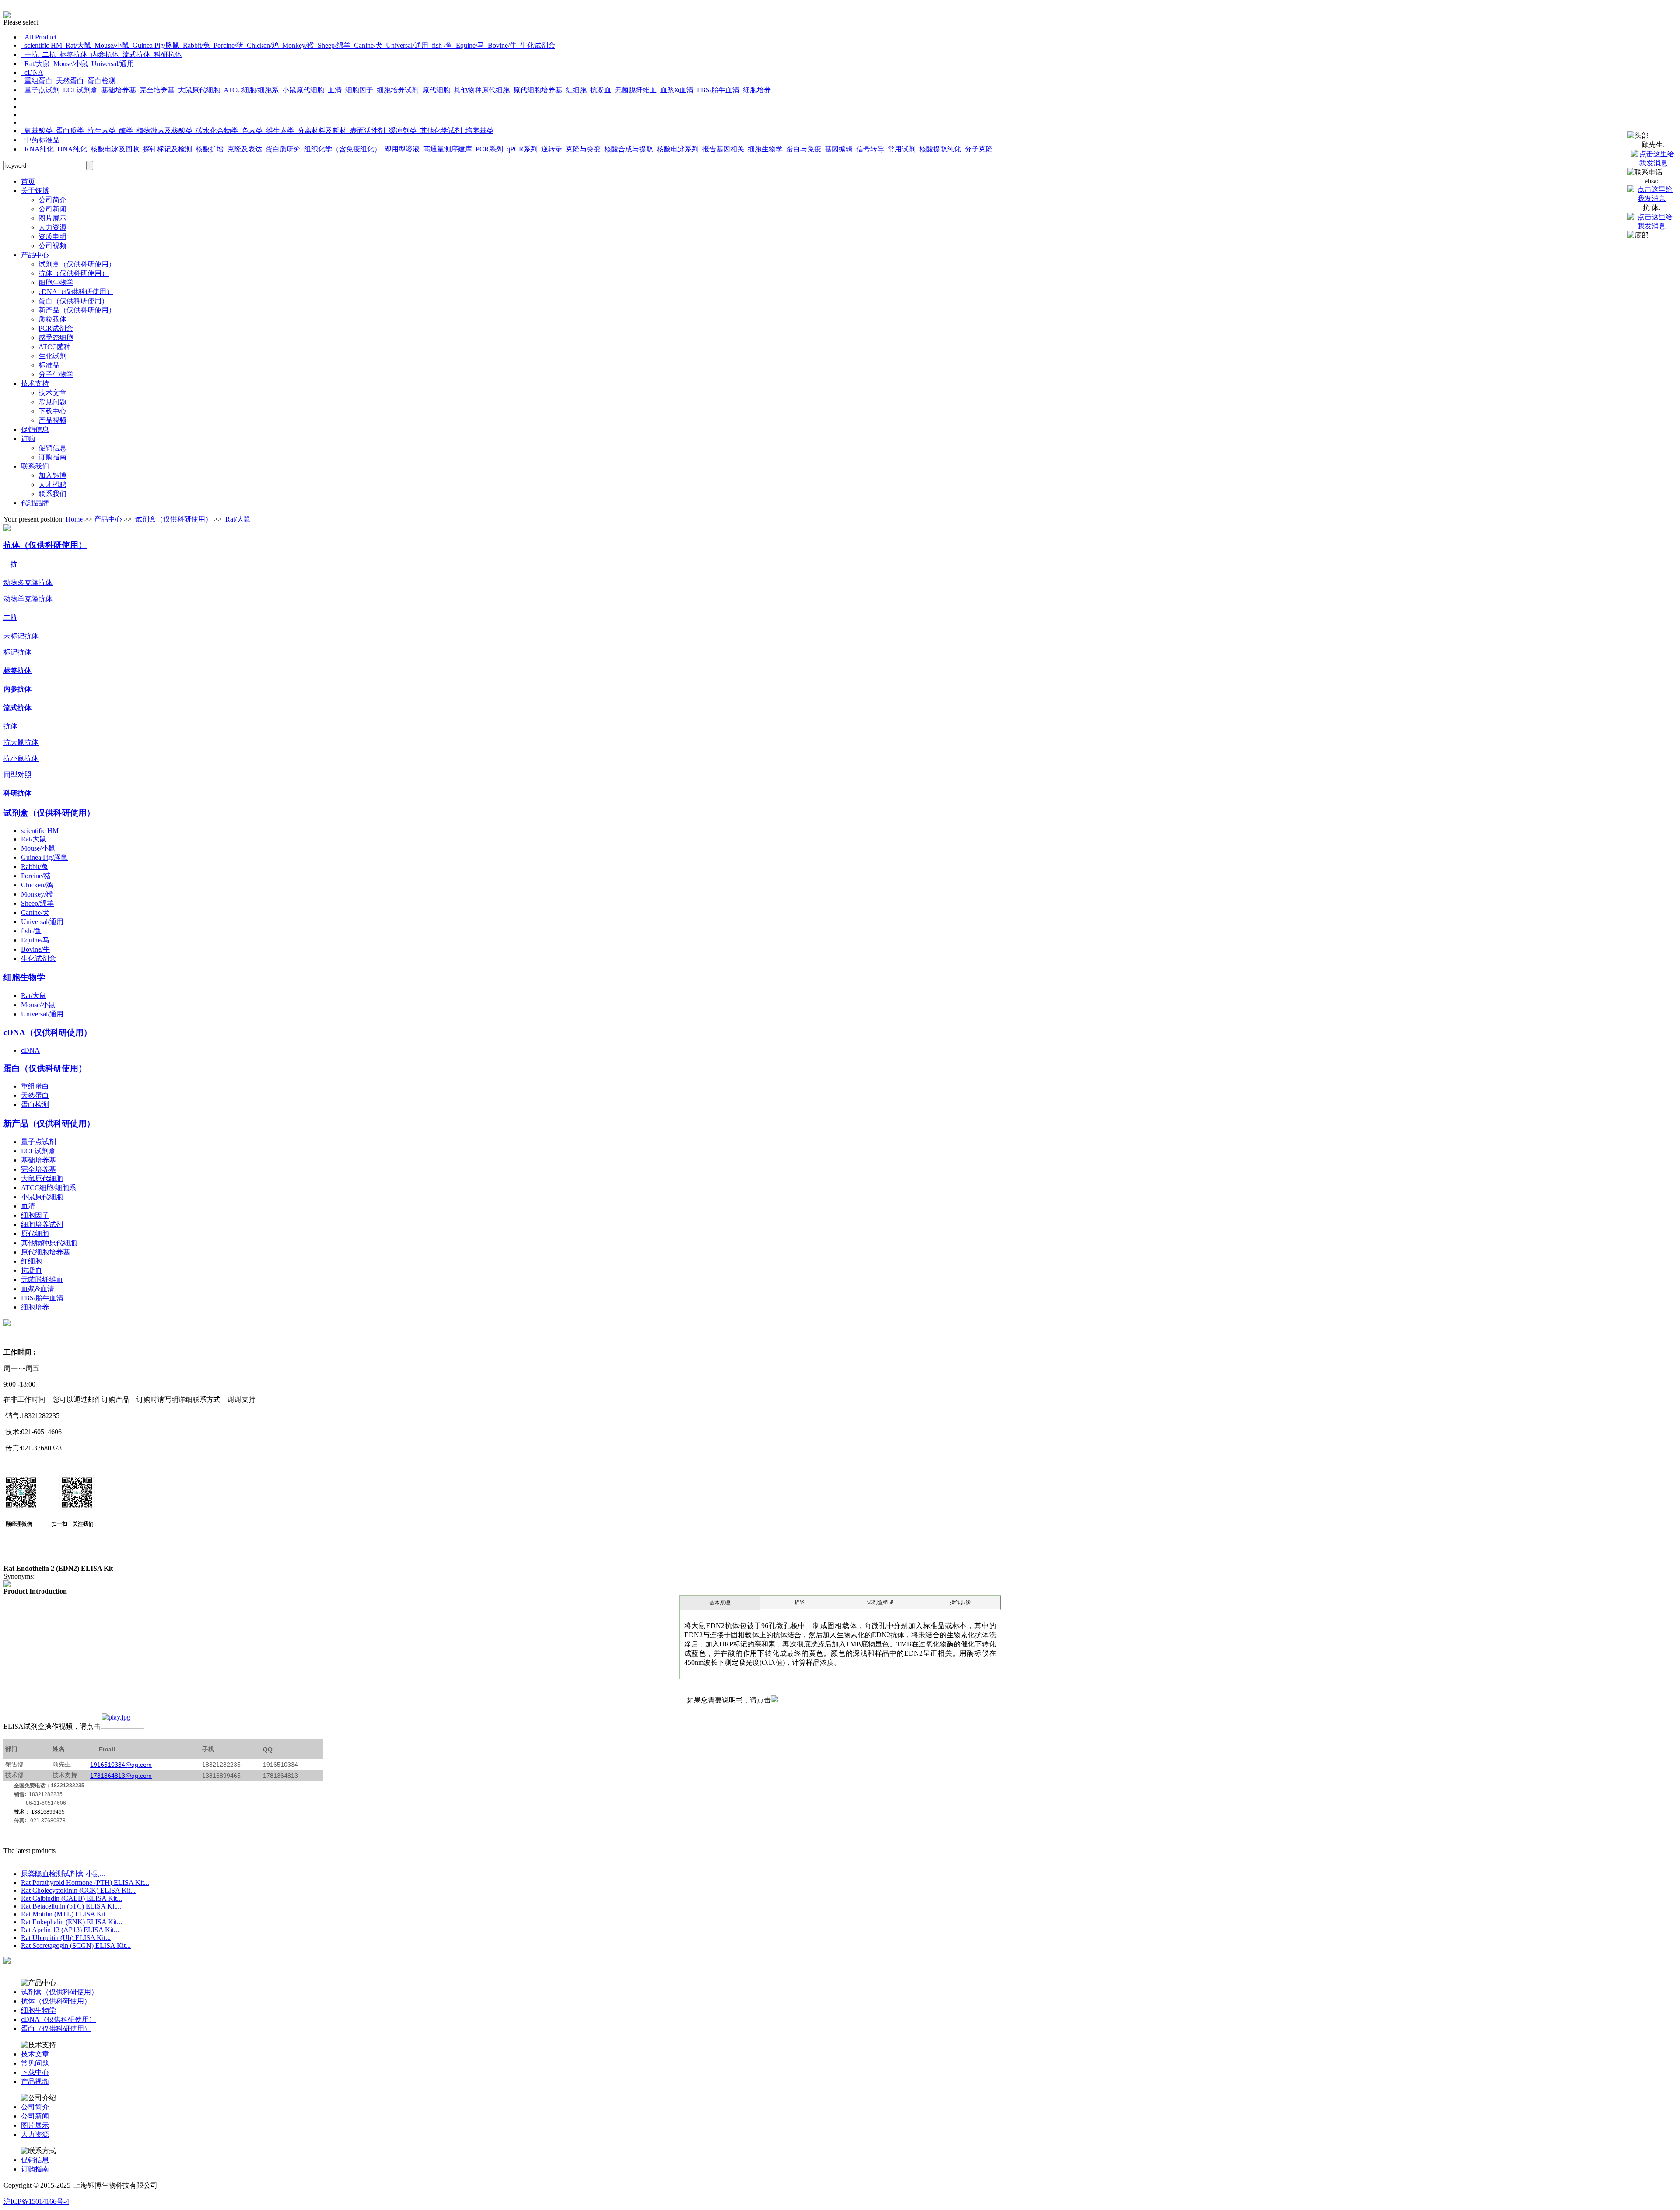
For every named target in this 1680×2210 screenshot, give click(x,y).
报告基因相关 (721, 149)
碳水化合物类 (215, 131)
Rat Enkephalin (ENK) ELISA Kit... (72, 1922)
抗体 (10, 726)
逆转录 (550, 149)
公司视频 (52, 246)
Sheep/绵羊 (332, 45)
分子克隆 (977, 149)
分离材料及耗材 (320, 131)
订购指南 (52, 457)
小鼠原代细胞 (301, 90)
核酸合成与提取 (627, 149)
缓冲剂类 (401, 131)
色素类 (250, 131)
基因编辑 (837, 149)
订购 (28, 439)
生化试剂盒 (536, 45)
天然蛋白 (68, 81)
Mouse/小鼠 (110, 45)
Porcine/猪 (227, 45)
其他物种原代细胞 (480, 90)
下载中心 (52, 411)
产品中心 (35, 255)
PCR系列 (488, 149)
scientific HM (42, 45)
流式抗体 (135, 54)
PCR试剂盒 (56, 328)
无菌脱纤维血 (634, 90)
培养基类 (478, 131)
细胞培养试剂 (396, 90)
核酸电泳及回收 (113, 149)
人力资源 (52, 227)
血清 (333, 90)
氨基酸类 (37, 131)
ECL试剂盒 (79, 90)
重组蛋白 (37, 81)
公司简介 (52, 200)
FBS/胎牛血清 (716, 90)
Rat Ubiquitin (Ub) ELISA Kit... (66, 1938)
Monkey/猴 (296, 45)
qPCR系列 (520, 149)
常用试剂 (900, 149)
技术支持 (35, 384)
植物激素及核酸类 (163, 131)
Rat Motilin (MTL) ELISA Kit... (66, 1914)
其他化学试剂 (439, 131)
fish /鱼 (440, 45)
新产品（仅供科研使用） (77, 310)
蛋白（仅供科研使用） (73, 301)
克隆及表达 (243, 149)
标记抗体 (17, 652)
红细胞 (574, 90)
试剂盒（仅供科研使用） (77, 264)
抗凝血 (599, 90)
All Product (39, 37)
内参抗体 (103, 54)
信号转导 (868, 149)
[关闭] (1638, 136)
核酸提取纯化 (938, 149)
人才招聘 (52, 485)
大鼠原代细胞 (197, 90)
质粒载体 (52, 319)
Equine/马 (468, 45)
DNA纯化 (70, 149)
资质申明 (52, 236)
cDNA (32, 72)
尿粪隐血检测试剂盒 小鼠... (63, 1874)
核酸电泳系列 (676, 149)
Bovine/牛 (500, 45)
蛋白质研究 (281, 149)
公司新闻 (52, 209)
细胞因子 (357, 90)
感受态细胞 (56, 338)
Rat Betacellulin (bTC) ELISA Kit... (71, 1906)
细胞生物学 (763, 149)
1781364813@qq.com (121, 1776)
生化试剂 (52, 356)
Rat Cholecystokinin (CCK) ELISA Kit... (78, 1890)
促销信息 (35, 429)
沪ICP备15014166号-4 (36, 2201)
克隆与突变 (581, 149)
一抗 (30, 54)
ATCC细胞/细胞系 (249, 90)
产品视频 (52, 420)
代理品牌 (35, 503)
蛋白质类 (68, 131)
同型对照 (17, 775)
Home (74, 519)
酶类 (124, 131)
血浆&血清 (675, 90)
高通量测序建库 (446, 149)
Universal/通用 (405, 45)
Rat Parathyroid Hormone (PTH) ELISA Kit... (85, 1883)
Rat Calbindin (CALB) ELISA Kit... (72, 1898)
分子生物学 (56, 374)
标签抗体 (72, 54)
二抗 (47, 54)
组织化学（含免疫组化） (341, 149)
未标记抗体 (21, 636)
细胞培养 (755, 90)
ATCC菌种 (55, 347)
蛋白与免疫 (802, 149)
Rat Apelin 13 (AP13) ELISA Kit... (70, 1930)
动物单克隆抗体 (28, 599)
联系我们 (35, 466)
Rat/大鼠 (77, 45)
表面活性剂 (366, 131)
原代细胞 (434, 90)
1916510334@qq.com (121, 1765)
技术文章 (52, 393)
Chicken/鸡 (261, 45)
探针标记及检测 (166, 149)
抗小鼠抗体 (21, 758)
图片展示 (52, 218)
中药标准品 (40, 140)
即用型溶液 (400, 149)
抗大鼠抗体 (21, 742)
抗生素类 (100, 131)
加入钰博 (52, 475)
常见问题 (52, 402)
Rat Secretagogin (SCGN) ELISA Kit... (76, 1946)
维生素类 (278, 131)
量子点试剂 (40, 90)
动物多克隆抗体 (28, 583)
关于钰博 (35, 191)
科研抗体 (166, 54)
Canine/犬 (366, 45)
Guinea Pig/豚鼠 (154, 45)
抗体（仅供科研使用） (73, 273)
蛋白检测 (100, 81)
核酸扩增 (208, 149)
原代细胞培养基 (536, 90)
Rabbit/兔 (195, 45)
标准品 (49, 365)
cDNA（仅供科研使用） (76, 292)
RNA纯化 (37, 149)
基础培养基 (117, 90)
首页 (28, 181)
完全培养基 (155, 90)
